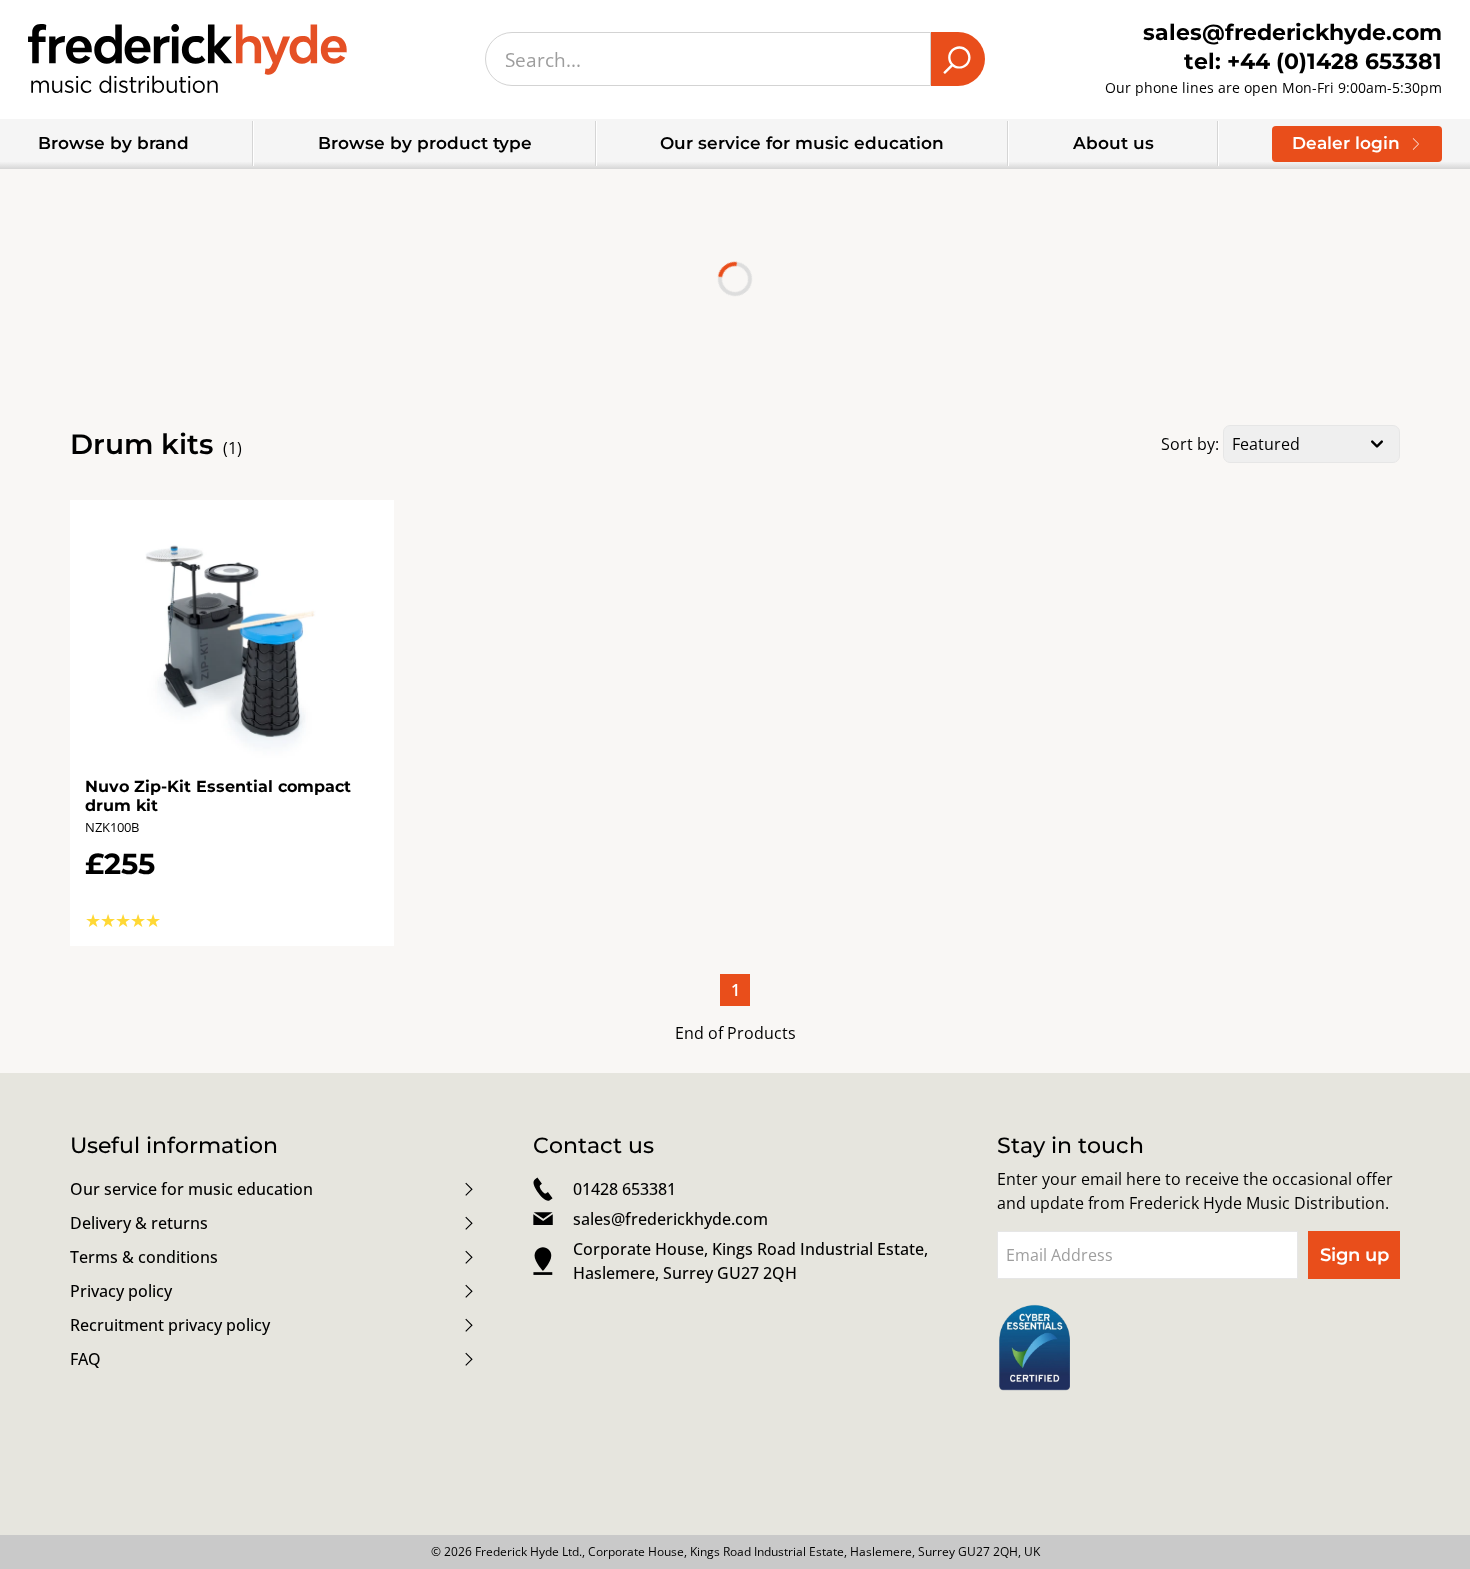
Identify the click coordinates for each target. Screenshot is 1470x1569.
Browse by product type (425, 143)
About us (1113, 143)
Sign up (1354, 1255)
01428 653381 (624, 1189)
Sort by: (1190, 444)
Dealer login (1346, 143)
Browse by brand (113, 143)
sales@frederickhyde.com (670, 1219)
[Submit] (958, 59)
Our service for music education (802, 143)
